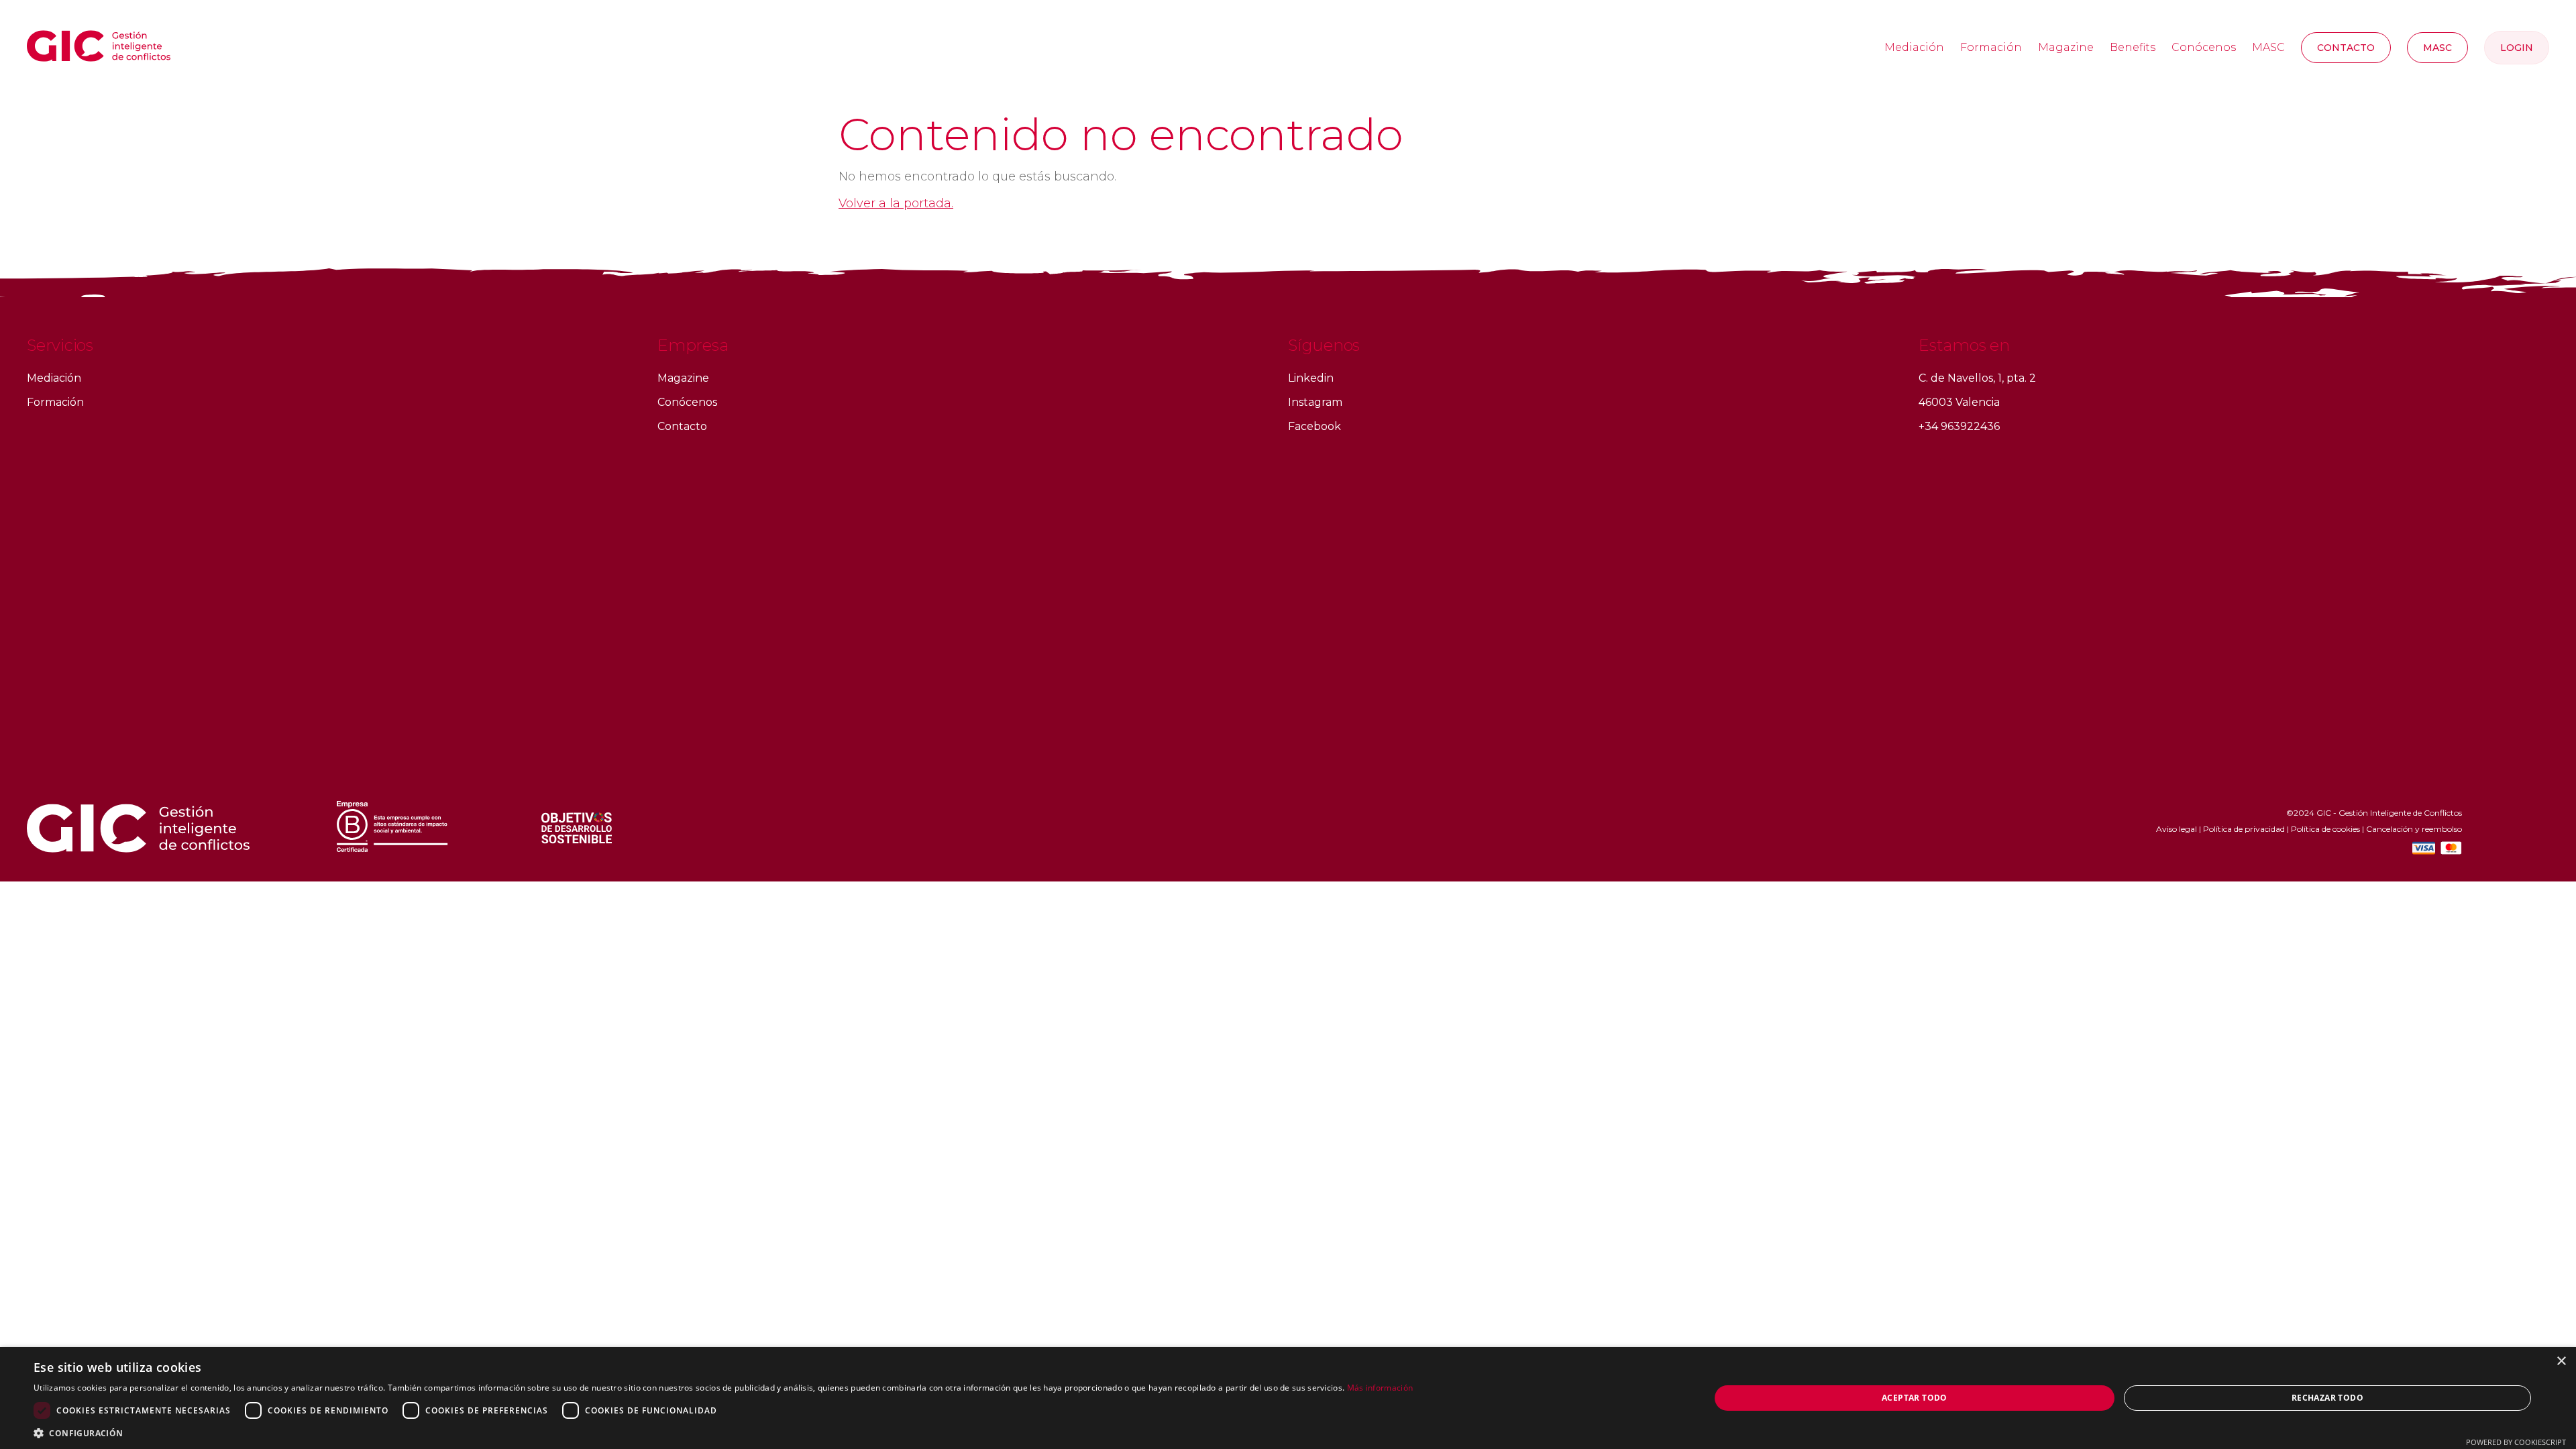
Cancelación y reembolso (2414, 829)
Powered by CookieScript (2516, 1442)
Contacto (2346, 48)
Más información (1380, 1388)
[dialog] (1288, 1398)
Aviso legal (2177, 829)
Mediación (1914, 47)
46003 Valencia (1959, 402)
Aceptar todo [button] (1915, 1398)
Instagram (1315, 402)
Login (2517, 48)
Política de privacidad (2244, 829)
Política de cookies (2325, 829)
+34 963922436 (1959, 426)
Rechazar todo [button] (2327, 1398)
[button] (723, 1433)
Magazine (2066, 47)
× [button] (2561, 1361)
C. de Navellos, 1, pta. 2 (1977, 378)
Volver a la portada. (896, 203)
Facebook (1314, 426)
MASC (2268, 47)
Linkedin (1311, 378)
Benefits (2133, 47)
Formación (1991, 47)
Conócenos (2204, 47)
